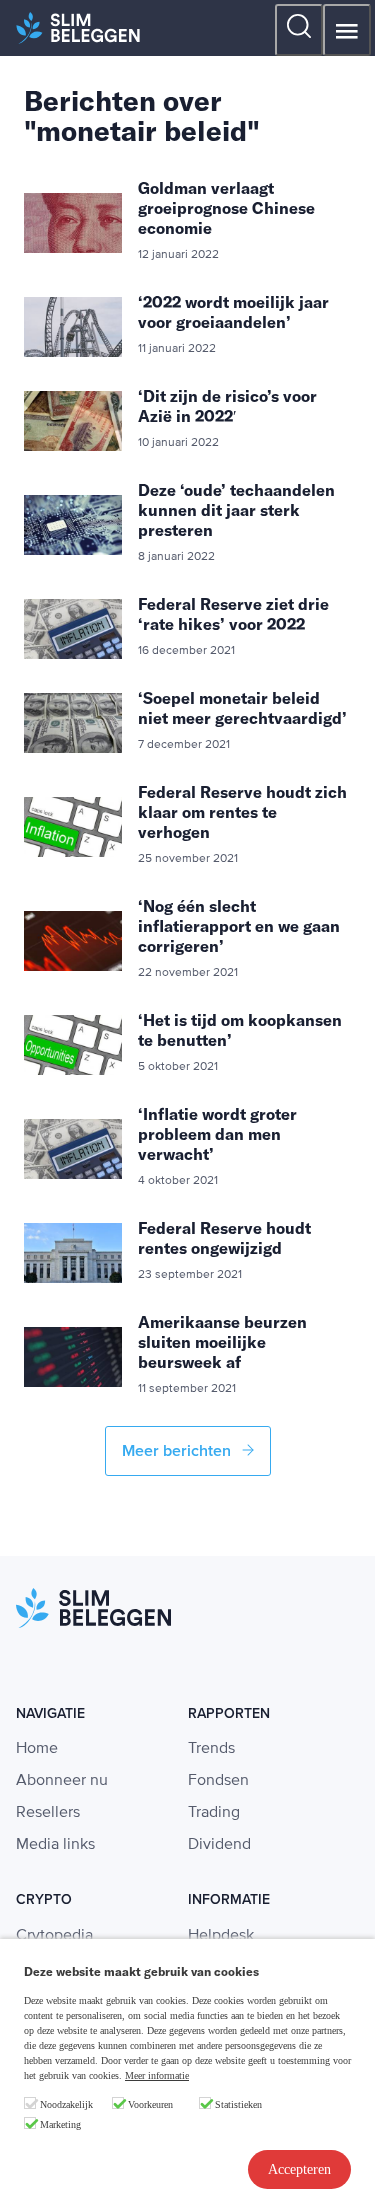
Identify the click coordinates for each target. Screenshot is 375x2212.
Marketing (60, 2124)
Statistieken (238, 2104)
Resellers (48, 1813)
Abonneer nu (62, 1781)
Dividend (219, 1845)
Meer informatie (157, 2075)
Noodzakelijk (66, 2104)
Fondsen (218, 1781)
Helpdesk (221, 1936)
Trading (214, 1813)
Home (37, 1749)
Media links (55, 1845)
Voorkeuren (150, 2104)
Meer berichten (178, 1451)
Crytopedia (54, 1936)
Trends (211, 1749)
